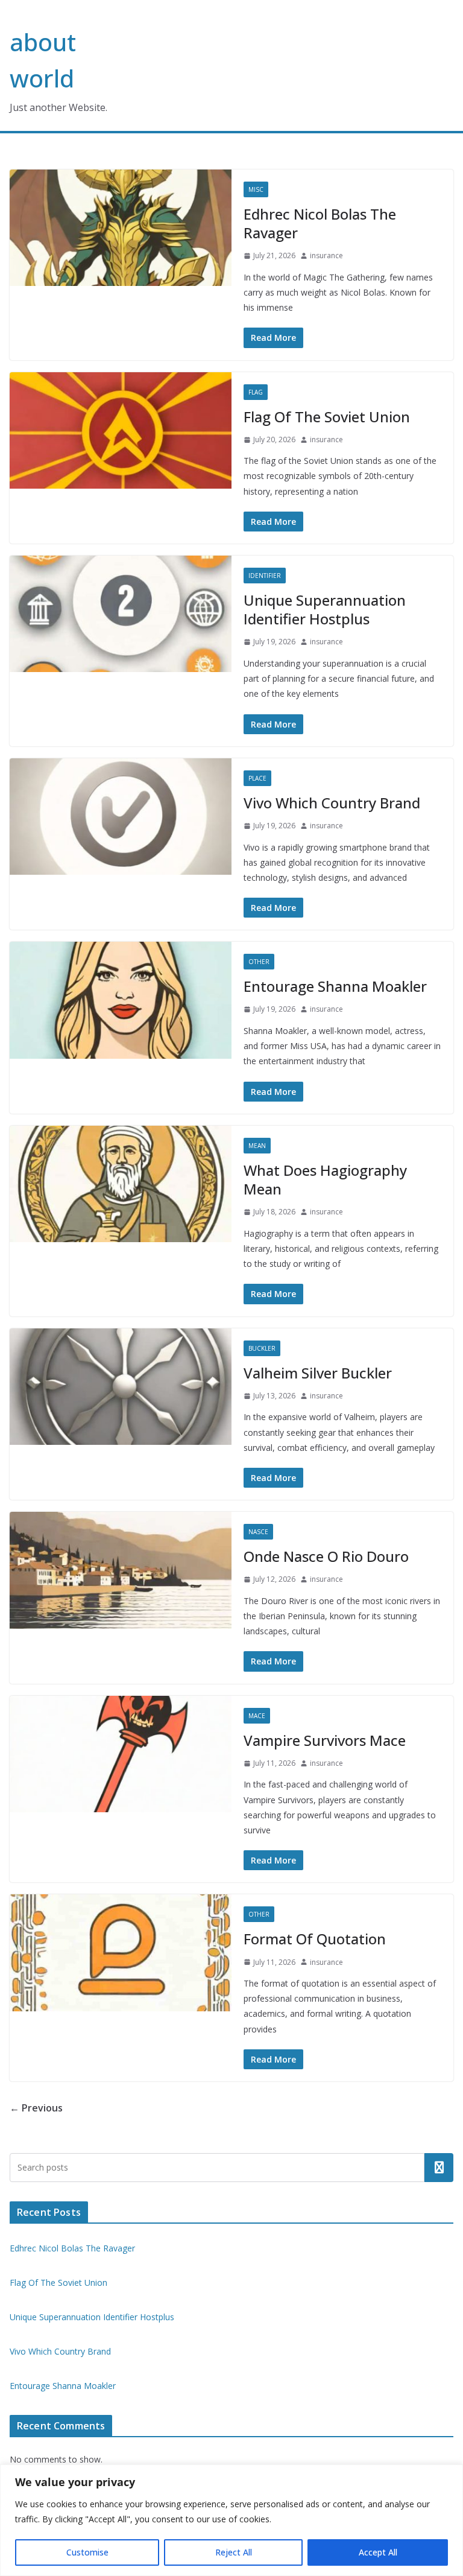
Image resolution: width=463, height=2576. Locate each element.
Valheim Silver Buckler (318, 1373)
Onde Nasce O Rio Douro (326, 1556)
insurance (326, 255)
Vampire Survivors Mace (325, 1740)
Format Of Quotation (315, 1939)
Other (259, 962)
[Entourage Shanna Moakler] (121, 1000)
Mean (257, 1146)
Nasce (258, 1532)
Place (257, 778)
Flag (256, 392)
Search (439, 2168)
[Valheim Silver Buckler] (121, 1387)
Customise (87, 2552)
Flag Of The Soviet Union (327, 417)
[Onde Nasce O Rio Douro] (121, 1570)
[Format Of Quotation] (121, 1953)
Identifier (265, 576)
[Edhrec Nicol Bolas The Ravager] (121, 228)
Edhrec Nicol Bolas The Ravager (320, 223)
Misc (256, 189)
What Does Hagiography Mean (325, 1179)
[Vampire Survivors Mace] (121, 1754)
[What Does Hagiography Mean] (121, 1184)
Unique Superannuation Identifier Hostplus (325, 609)
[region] (231, 2520)
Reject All (234, 2552)
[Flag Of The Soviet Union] (121, 430)
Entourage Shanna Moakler (335, 986)
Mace (257, 1716)
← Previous (36, 2108)
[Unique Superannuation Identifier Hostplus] (121, 614)
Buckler (262, 1348)
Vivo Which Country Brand (332, 803)
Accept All (378, 2552)
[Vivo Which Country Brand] (121, 817)
